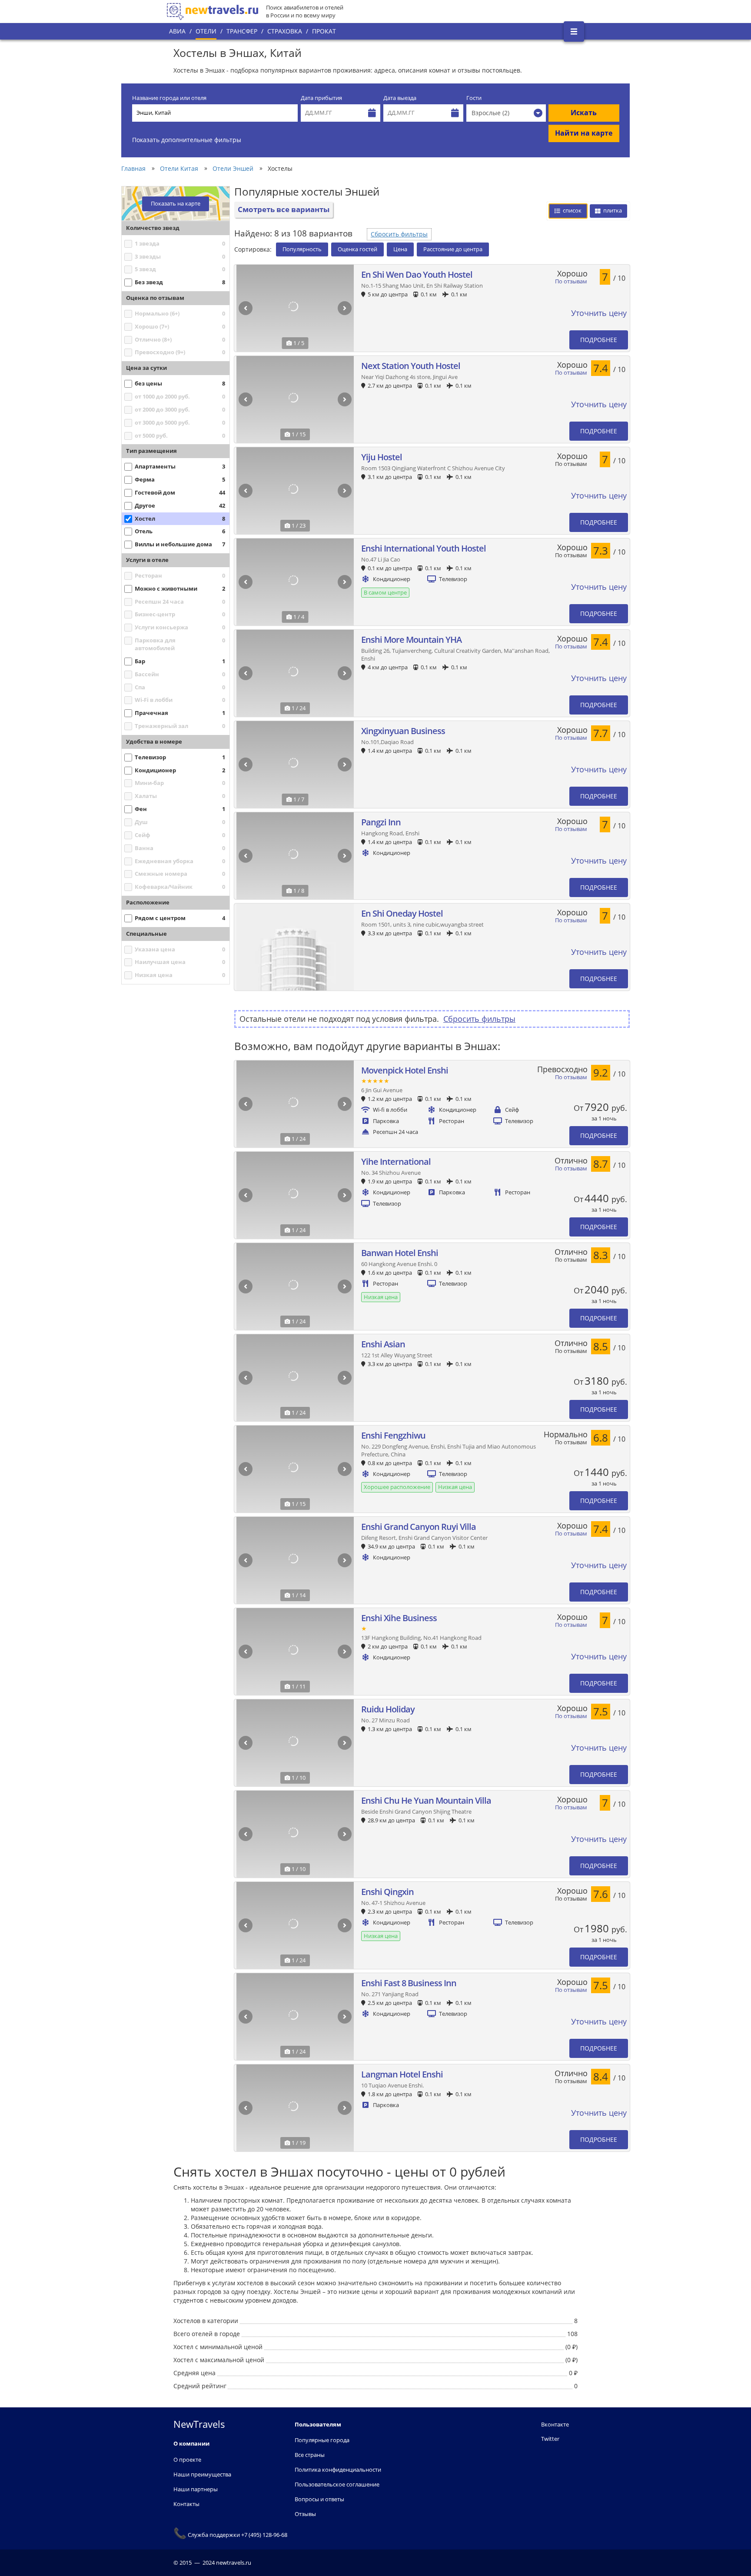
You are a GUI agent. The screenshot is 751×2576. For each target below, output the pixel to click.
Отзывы (305, 2514)
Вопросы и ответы (319, 2499)
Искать (584, 113)
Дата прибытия (321, 98)
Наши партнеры (196, 2489)
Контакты (186, 2504)
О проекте (187, 2460)
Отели (206, 31)
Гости (474, 98)
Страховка (285, 31)
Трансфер (242, 31)
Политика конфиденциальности (338, 2470)
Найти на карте (584, 133)
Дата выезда (400, 98)
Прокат (324, 31)
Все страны (310, 2455)
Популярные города (322, 2440)
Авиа (177, 31)
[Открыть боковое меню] (574, 32)
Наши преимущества (202, 2474)
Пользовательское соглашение (337, 2484)
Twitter (550, 2439)
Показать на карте (176, 204)
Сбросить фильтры (399, 234)
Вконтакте (555, 2424)
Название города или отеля (169, 98)
